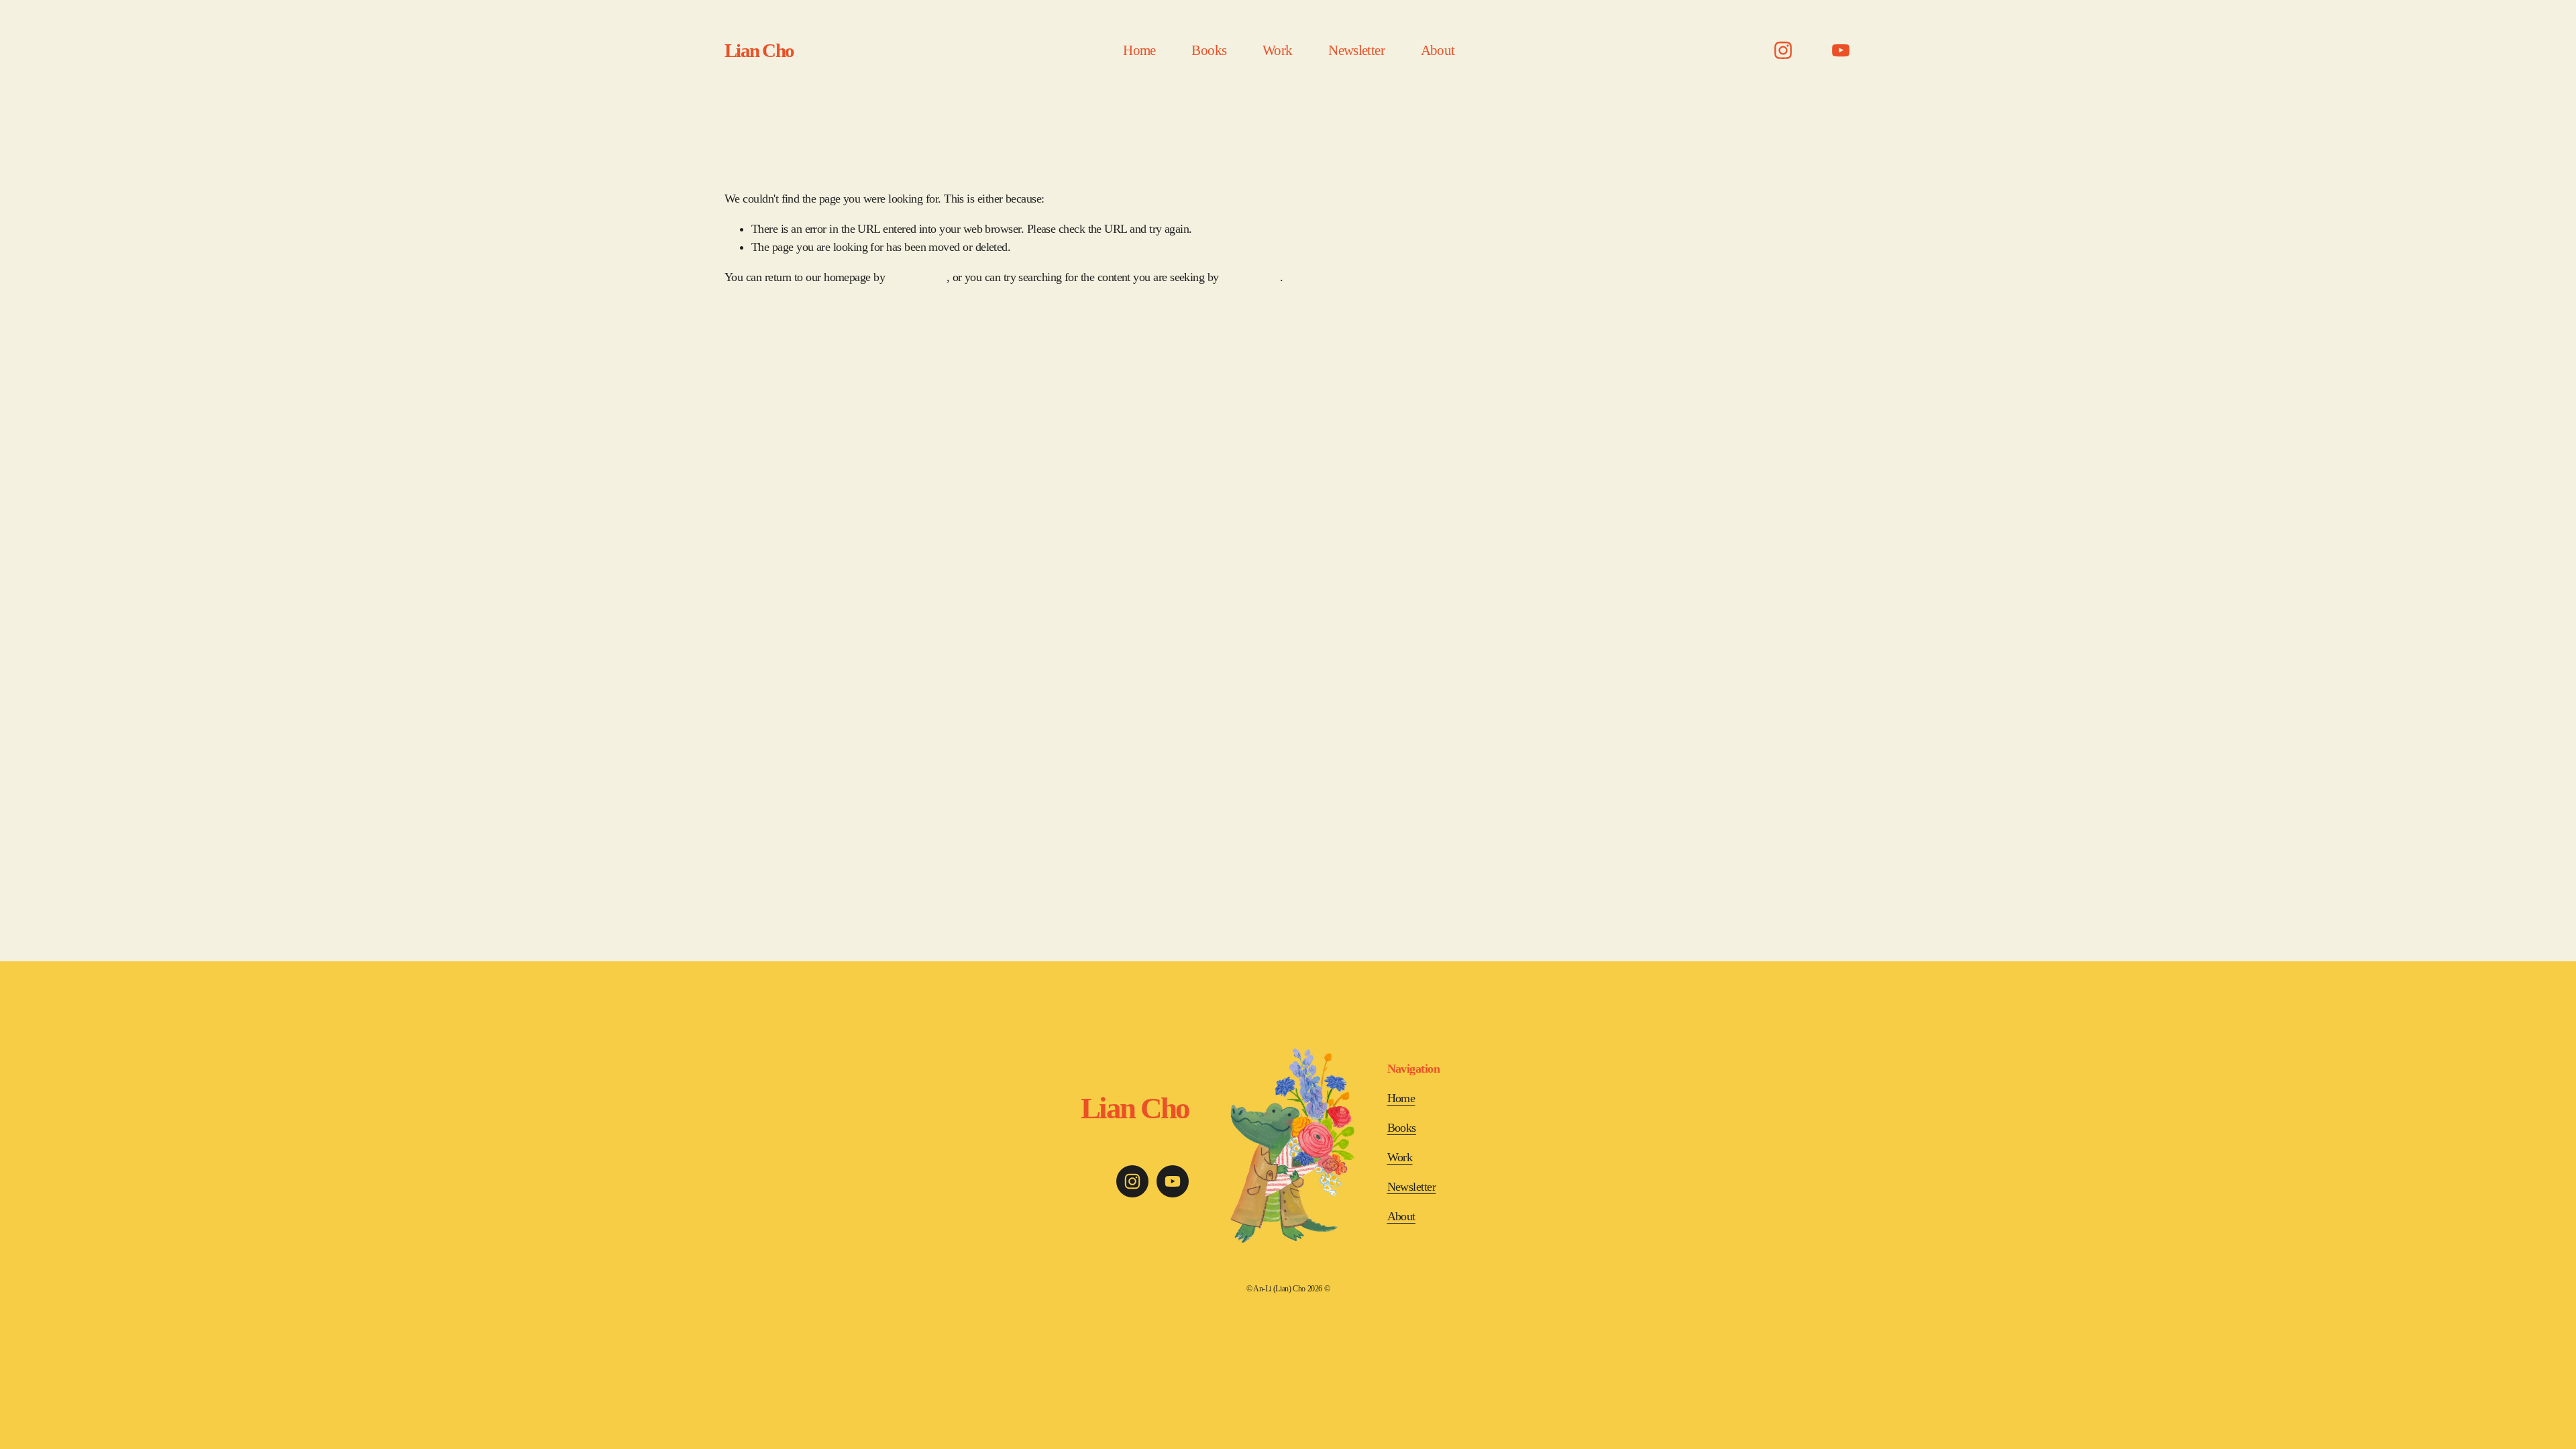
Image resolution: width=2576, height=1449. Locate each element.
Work (1277, 50)
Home (1139, 50)
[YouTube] (1841, 50)
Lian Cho (759, 50)
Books (1209, 50)
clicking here (917, 277)
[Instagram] (1783, 50)
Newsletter (1356, 50)
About (1438, 50)
